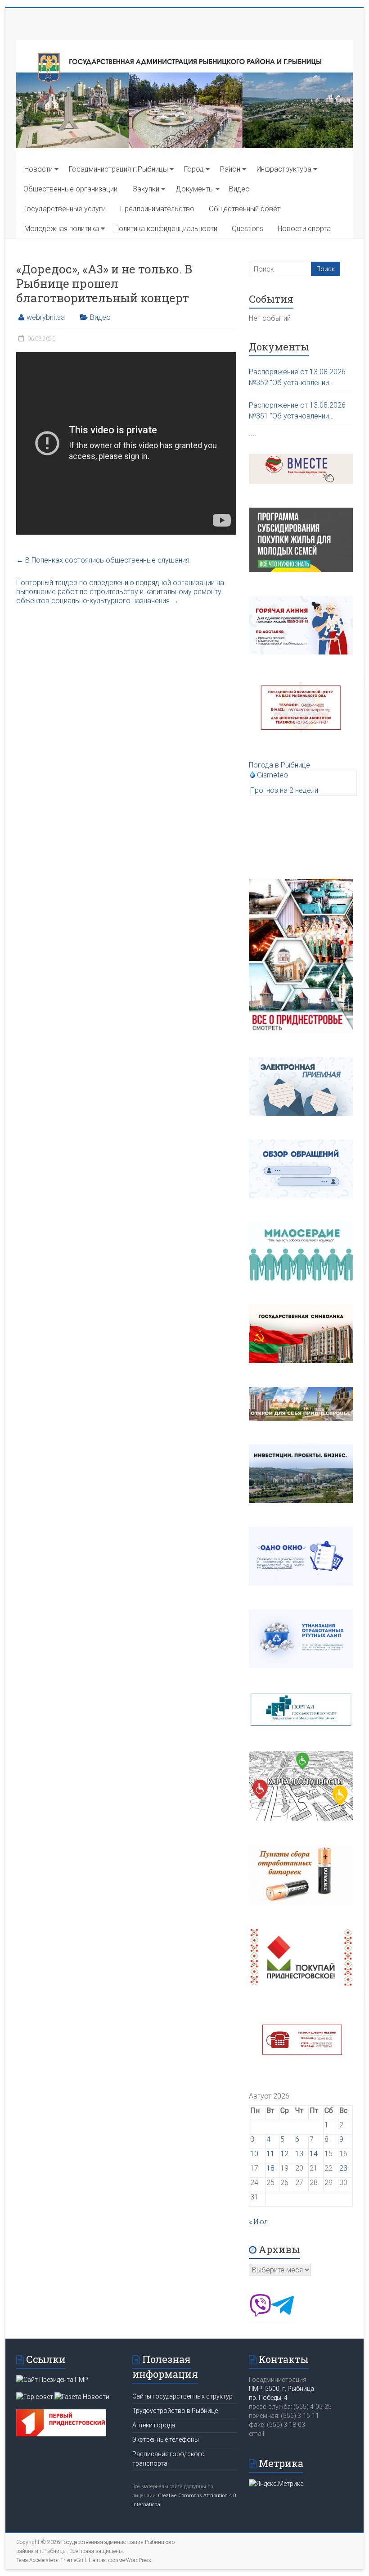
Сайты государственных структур (182, 2396)
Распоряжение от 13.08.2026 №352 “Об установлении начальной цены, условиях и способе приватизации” (297, 378)
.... (252, 433)
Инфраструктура (284, 169)
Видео (239, 189)
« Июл (258, 2222)
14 (314, 2154)
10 (254, 2154)
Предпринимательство (157, 209)
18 (270, 2168)
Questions (247, 229)
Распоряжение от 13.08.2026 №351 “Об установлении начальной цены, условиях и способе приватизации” (297, 411)
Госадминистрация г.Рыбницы (118, 169)
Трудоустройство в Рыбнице (175, 2411)
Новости (38, 169)
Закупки (146, 189)
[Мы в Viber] (260, 2314)
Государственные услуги (65, 209)
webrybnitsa (46, 317)
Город (194, 169)
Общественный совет (245, 209)
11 (270, 2154)
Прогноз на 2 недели (284, 790)
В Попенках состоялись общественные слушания (103, 560)
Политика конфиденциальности (166, 229)
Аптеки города (154, 2425)
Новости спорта (304, 229)
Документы (195, 189)
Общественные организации (70, 189)
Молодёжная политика (62, 229)
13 (299, 2154)
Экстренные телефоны (166, 2440)
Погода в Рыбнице (279, 765)
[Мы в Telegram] (283, 2314)
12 (284, 2154)
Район (230, 169)
